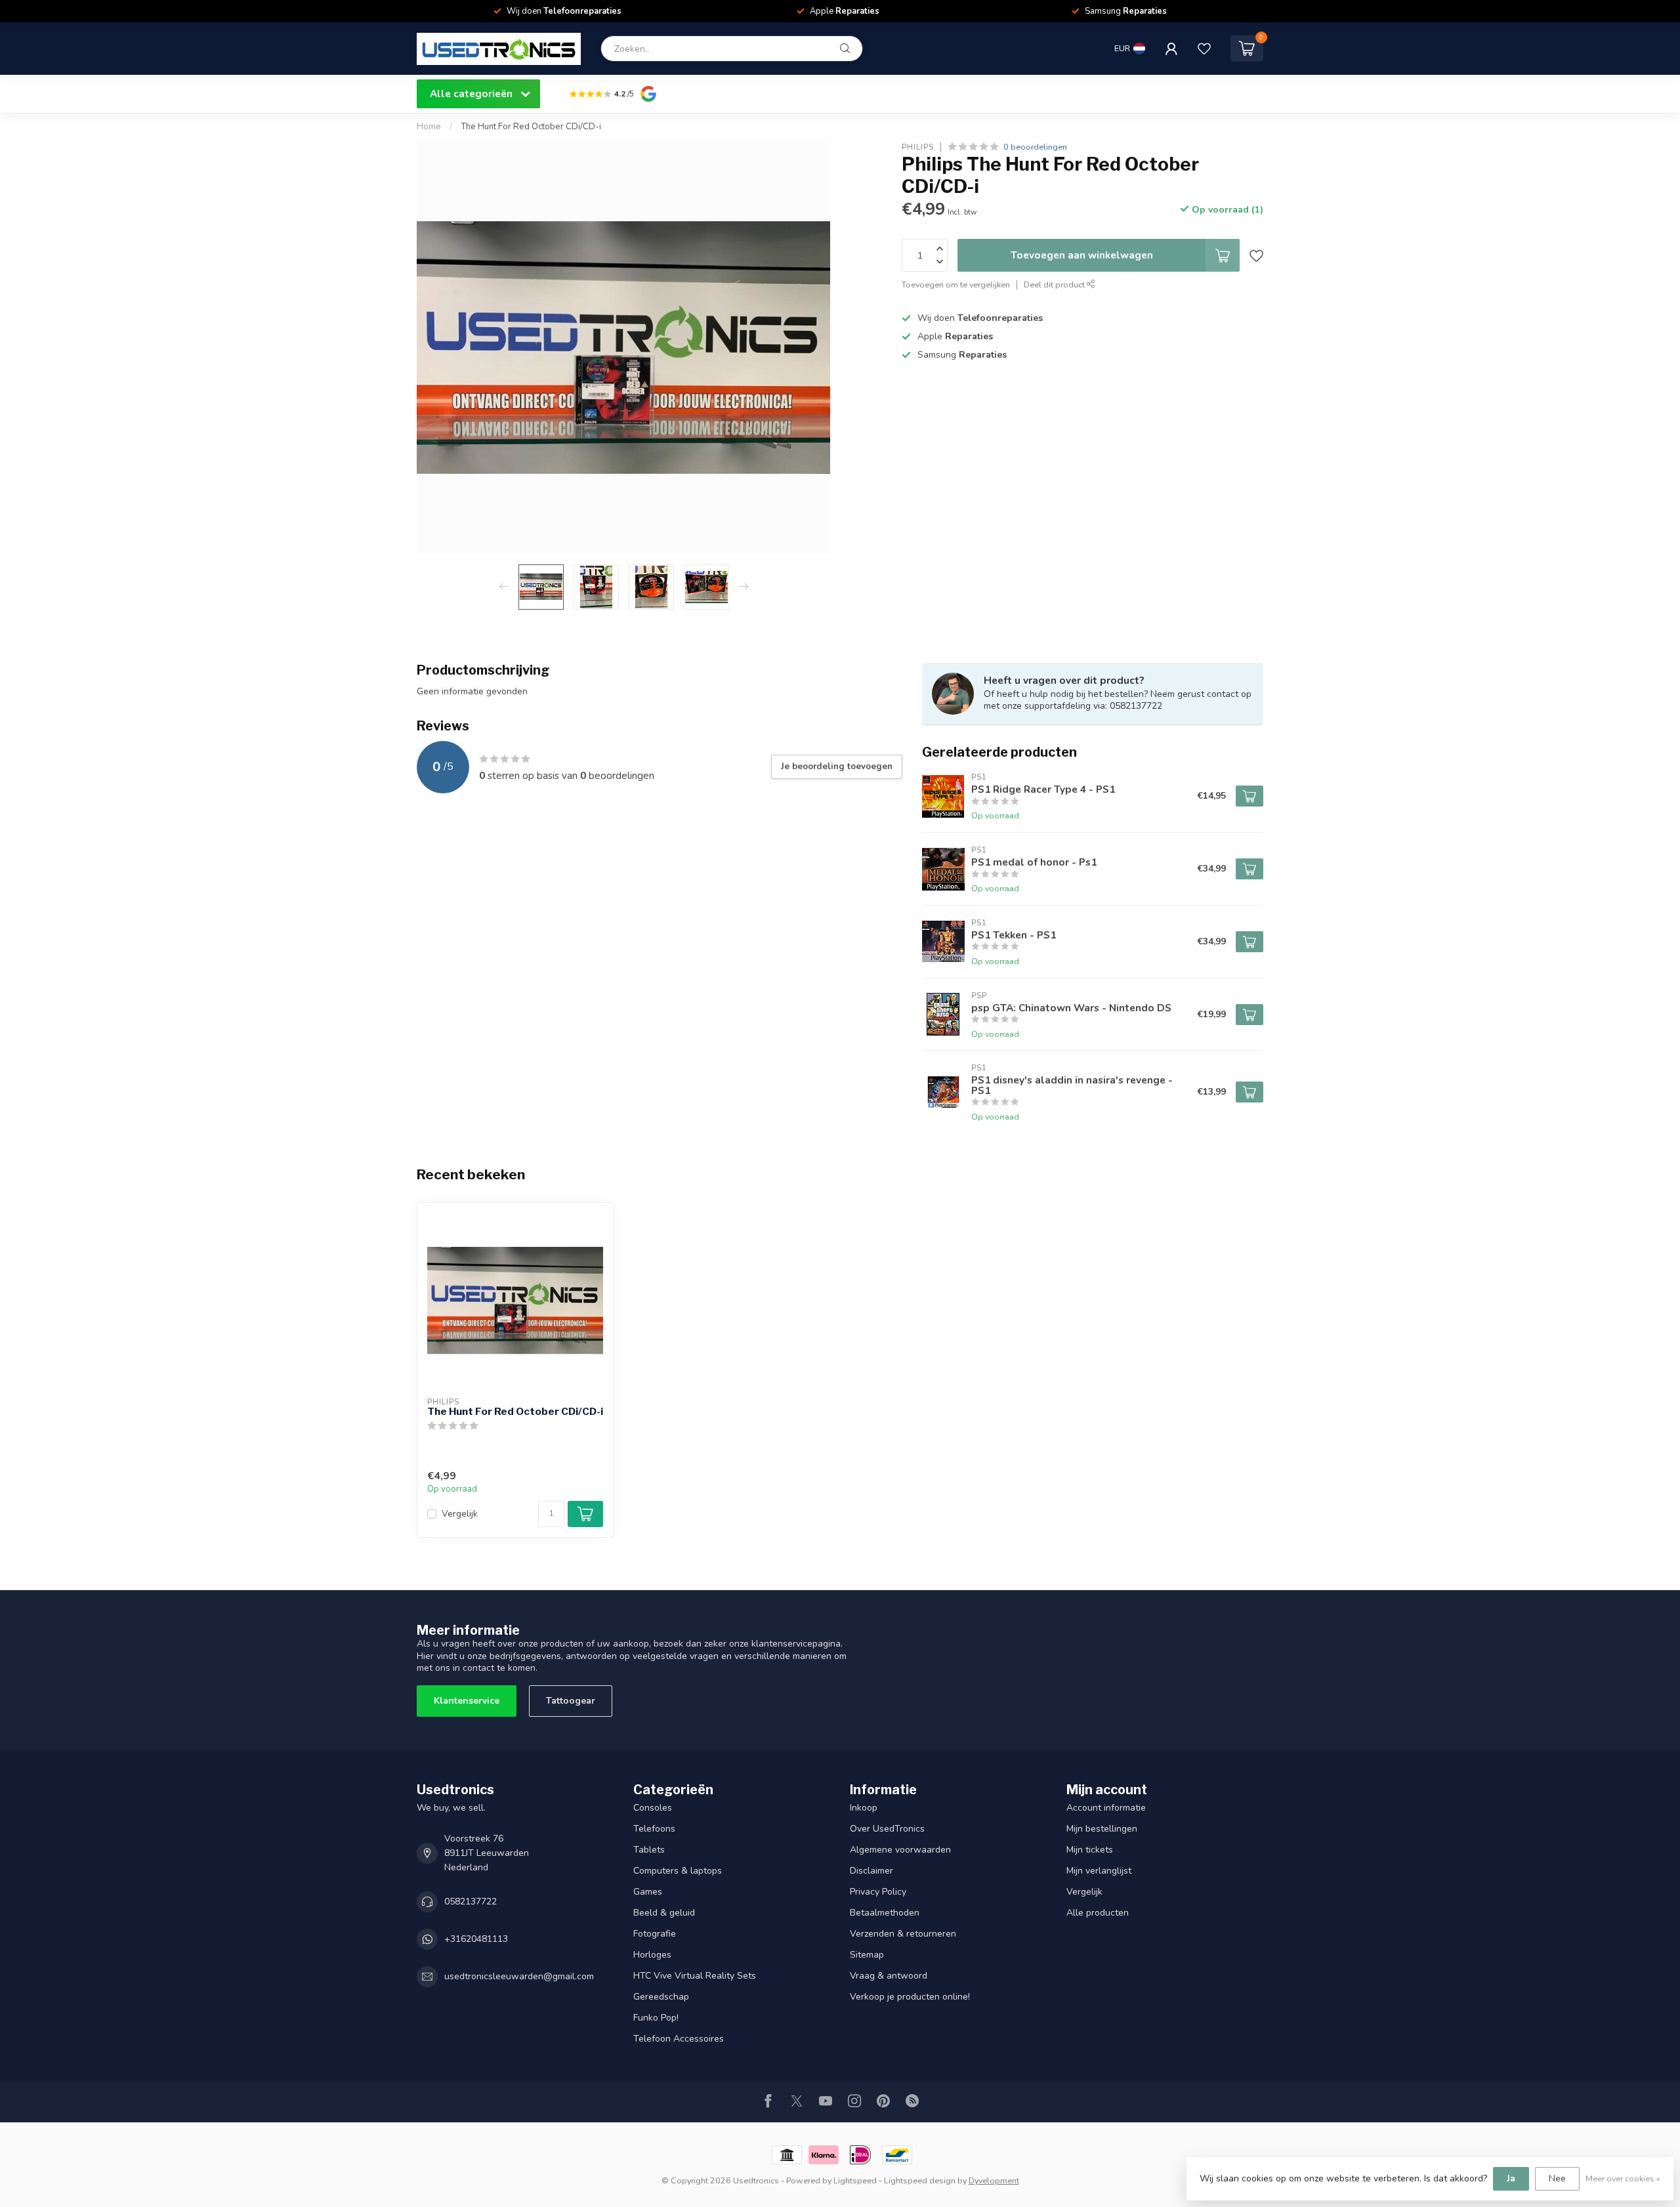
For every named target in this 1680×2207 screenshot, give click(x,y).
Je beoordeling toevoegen (837, 767)
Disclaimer (871, 1871)
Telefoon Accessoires (679, 2039)
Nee (1557, 2178)
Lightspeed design (920, 2180)
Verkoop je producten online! (910, 1997)
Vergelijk (460, 1514)
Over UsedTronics (887, 1829)
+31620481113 (476, 1939)
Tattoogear (571, 1701)
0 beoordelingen (1035, 147)
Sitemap (867, 1955)
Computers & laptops (678, 1871)
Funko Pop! (656, 2018)
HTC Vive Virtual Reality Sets (695, 1976)
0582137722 (471, 1902)
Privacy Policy (878, 1892)
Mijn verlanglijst (1099, 1871)
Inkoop (864, 1808)
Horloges (652, 1955)
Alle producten (1098, 1913)
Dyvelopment (994, 2180)
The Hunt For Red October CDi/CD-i (531, 127)
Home (429, 127)
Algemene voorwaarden (900, 1850)
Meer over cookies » (1623, 2178)
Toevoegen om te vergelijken (956, 284)
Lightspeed (855, 2180)
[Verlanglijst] (1204, 49)
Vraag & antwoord (889, 1976)
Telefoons (654, 1829)
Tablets (649, 1850)
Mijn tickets (1090, 1850)
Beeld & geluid (664, 1913)
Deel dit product (1055, 284)
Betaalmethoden (885, 1913)
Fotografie (655, 1934)
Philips (918, 147)
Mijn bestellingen (1102, 1829)
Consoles (653, 1808)
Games (648, 1892)
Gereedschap (661, 1997)
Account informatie (1106, 1808)
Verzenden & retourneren (903, 1934)
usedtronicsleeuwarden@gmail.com (519, 1976)
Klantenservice (467, 1701)
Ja (1511, 2178)
